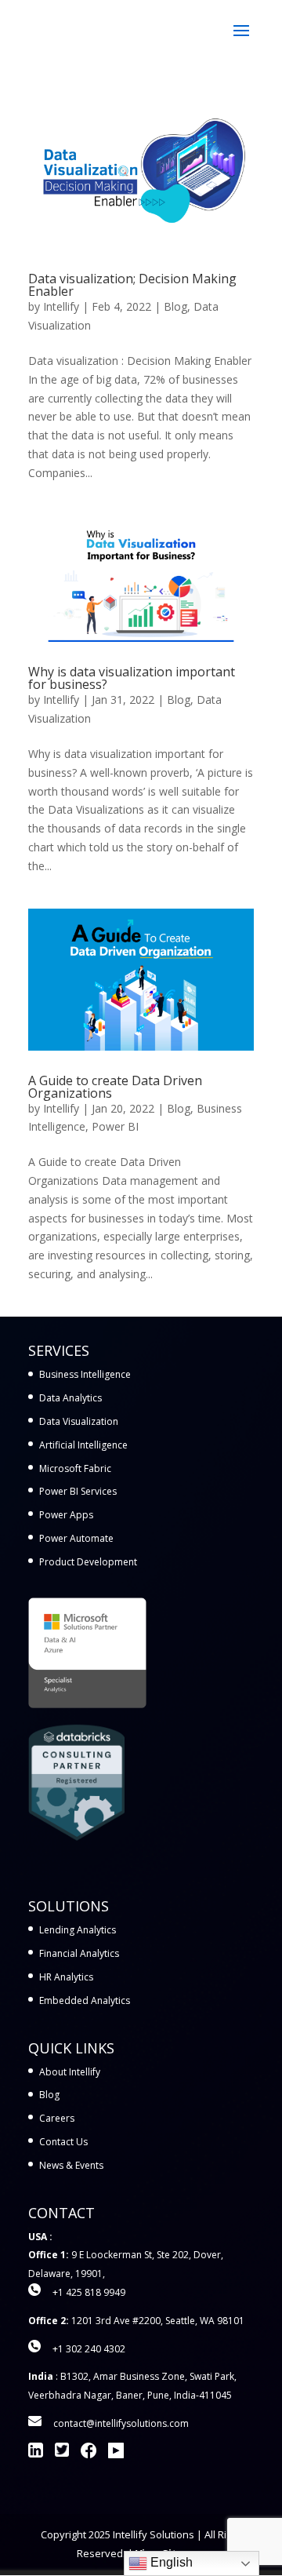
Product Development (88, 1562)
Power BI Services (78, 1491)
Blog (175, 306)
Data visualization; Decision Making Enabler (132, 285)
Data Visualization (79, 1421)
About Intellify (70, 2072)
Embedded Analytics (85, 2000)
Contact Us (63, 2142)
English (170, 2562)
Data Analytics (70, 1398)
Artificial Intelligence (83, 1445)
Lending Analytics (78, 1930)
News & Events (71, 2165)
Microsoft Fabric (75, 1468)
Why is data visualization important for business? (132, 678)
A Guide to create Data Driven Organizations (115, 1087)
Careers (57, 2118)
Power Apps (66, 1515)
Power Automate (76, 1538)
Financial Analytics (79, 1953)
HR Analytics (66, 1977)
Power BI (115, 1126)
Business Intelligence (85, 1374)
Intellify (61, 306)
